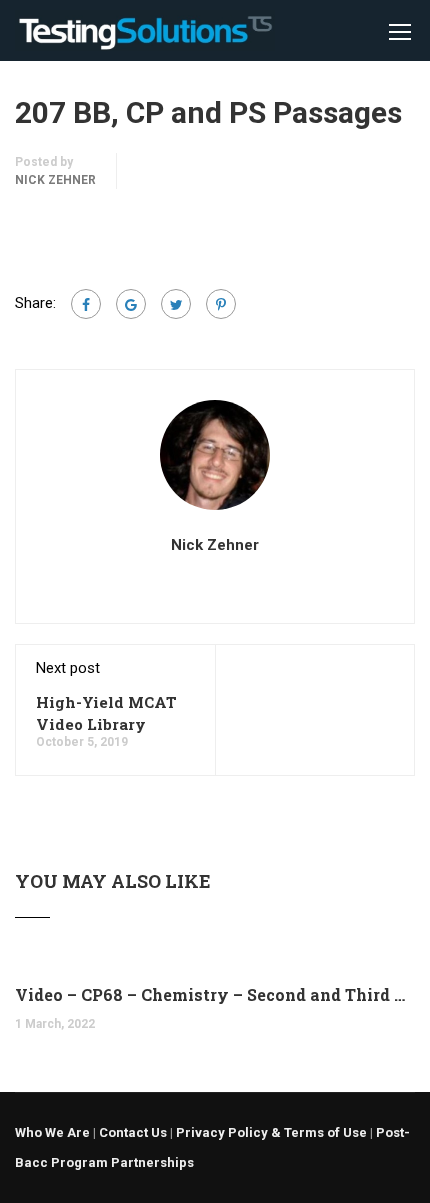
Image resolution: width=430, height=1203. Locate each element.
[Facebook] (86, 304)
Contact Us (133, 1132)
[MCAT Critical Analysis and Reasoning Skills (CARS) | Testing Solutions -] (145, 35)
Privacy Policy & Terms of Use (271, 1132)
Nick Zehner (55, 180)
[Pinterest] (221, 304)
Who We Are (52, 1132)
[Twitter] (176, 304)
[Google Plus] (131, 304)
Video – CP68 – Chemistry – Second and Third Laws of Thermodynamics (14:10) (215, 994)
